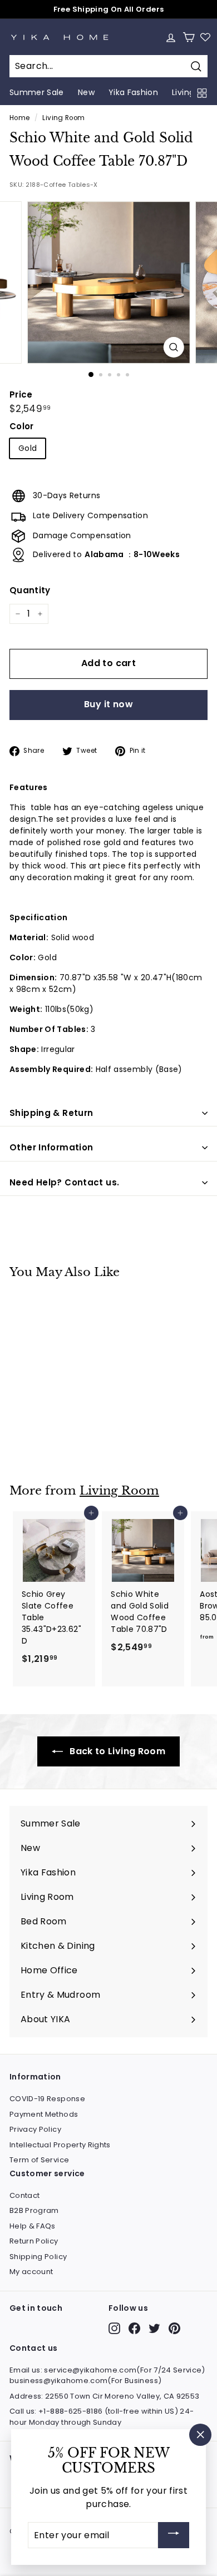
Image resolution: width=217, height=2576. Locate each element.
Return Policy (34, 2241)
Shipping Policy (38, 2257)
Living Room (63, 118)
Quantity (30, 590)
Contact (24, 2195)
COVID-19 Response (47, 2099)
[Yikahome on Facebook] (134, 2328)
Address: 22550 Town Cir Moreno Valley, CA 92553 (104, 2396)
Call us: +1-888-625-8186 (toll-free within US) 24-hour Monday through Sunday (102, 2417)
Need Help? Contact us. (64, 1182)
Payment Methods (44, 2114)
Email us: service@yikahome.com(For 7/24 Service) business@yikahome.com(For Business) (107, 2376)
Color (22, 426)
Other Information (51, 1147)
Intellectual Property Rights (60, 2145)
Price (21, 394)
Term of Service (39, 2160)
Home (19, 118)
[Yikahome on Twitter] (154, 2328)
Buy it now (108, 704)
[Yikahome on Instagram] (114, 2328)
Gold (28, 448)
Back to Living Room (116, 1751)
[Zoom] (173, 347)
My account (31, 2272)
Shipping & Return (51, 1113)
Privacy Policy (35, 2129)
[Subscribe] (174, 2535)
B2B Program (34, 2210)
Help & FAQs (33, 2226)
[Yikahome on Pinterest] (174, 2328)
